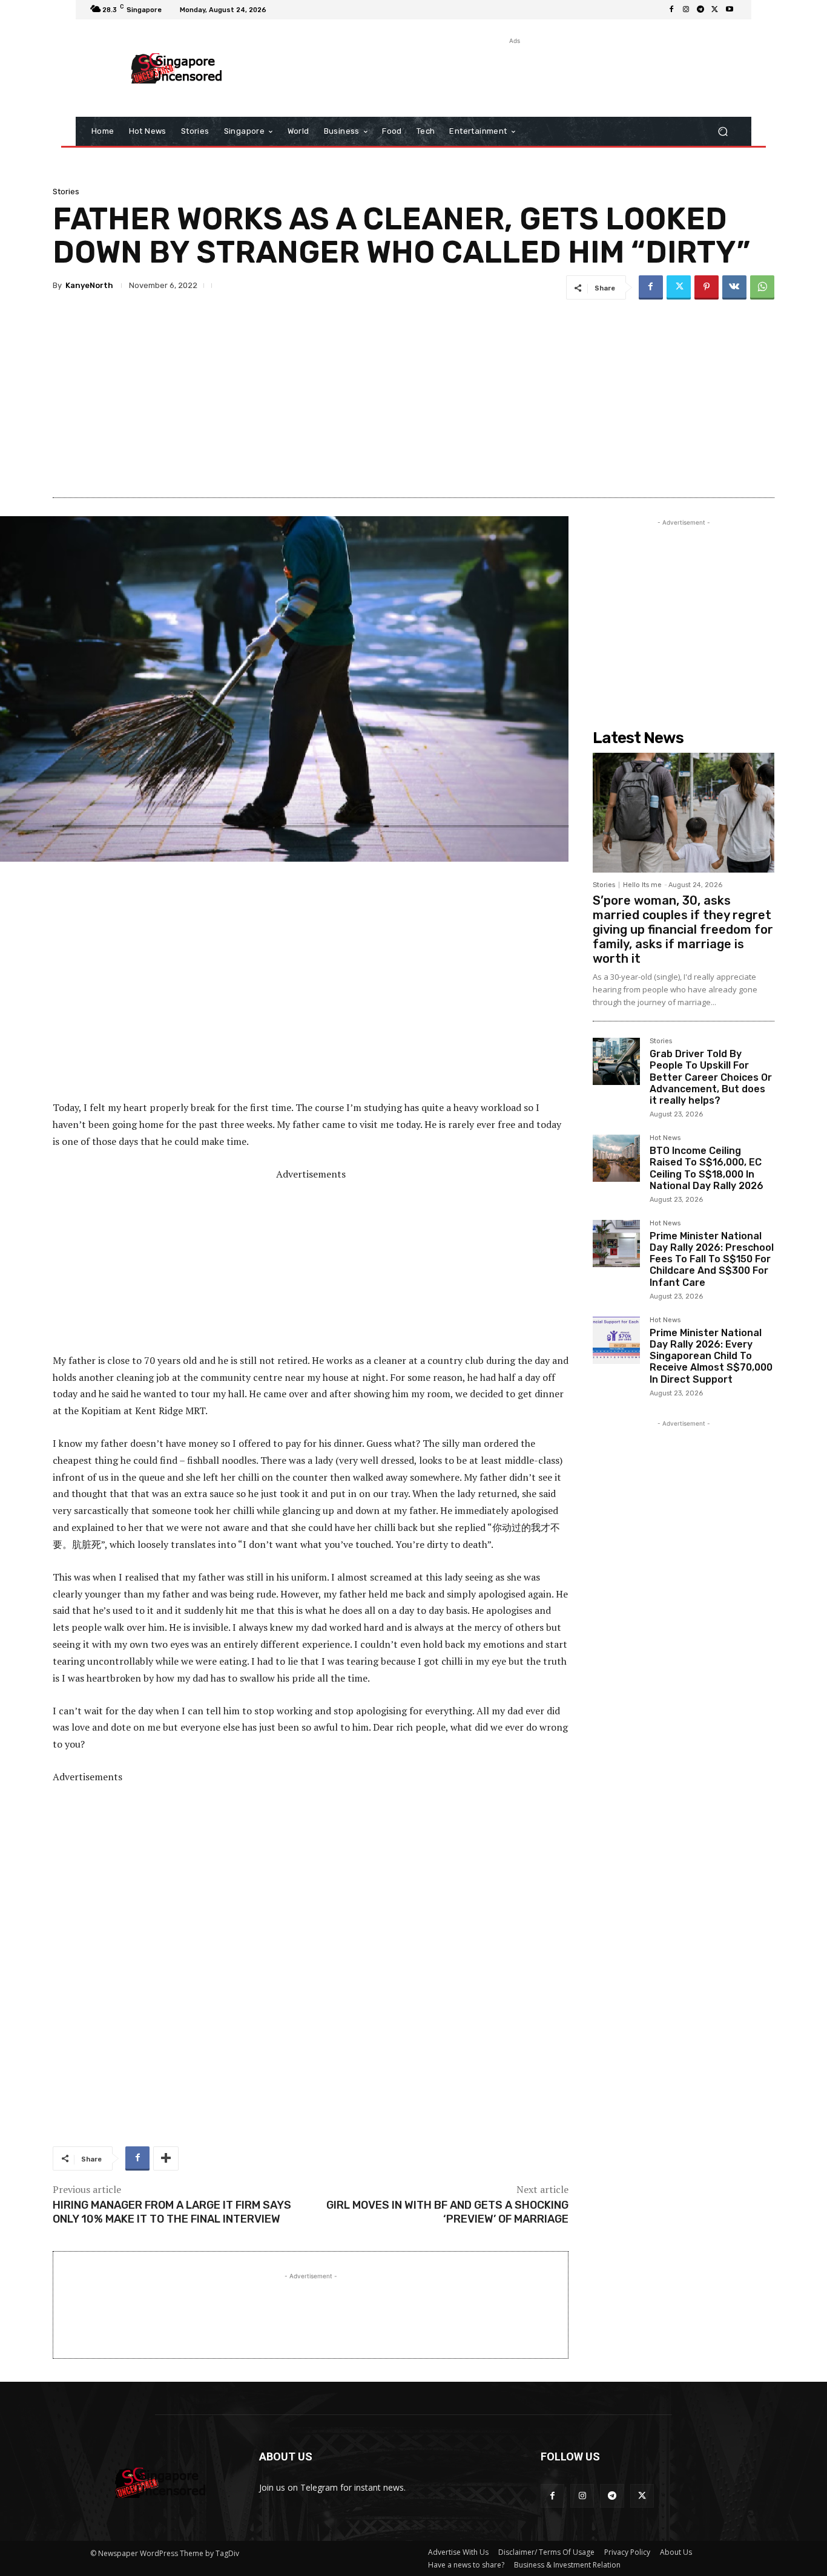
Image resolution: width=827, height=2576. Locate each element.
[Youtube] (730, 10)
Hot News (665, 1138)
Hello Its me (642, 885)
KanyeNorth (89, 285)
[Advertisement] (513, 74)
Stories (66, 192)
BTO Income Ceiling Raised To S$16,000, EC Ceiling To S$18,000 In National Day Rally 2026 (707, 1168)
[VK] (734, 287)
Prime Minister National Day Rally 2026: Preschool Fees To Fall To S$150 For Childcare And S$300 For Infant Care (712, 1259)
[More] (166, 2158)
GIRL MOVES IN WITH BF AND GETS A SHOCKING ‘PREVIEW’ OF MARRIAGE (447, 2212)
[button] (723, 132)
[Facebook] (671, 10)
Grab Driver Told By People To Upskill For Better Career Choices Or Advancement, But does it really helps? (711, 1077)
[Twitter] (715, 10)
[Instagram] (686, 10)
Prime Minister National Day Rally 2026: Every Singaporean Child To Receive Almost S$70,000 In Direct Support (711, 1356)
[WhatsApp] (762, 287)
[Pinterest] (707, 287)
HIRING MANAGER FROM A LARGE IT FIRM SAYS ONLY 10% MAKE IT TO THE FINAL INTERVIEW (172, 2212)
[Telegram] (700, 10)
